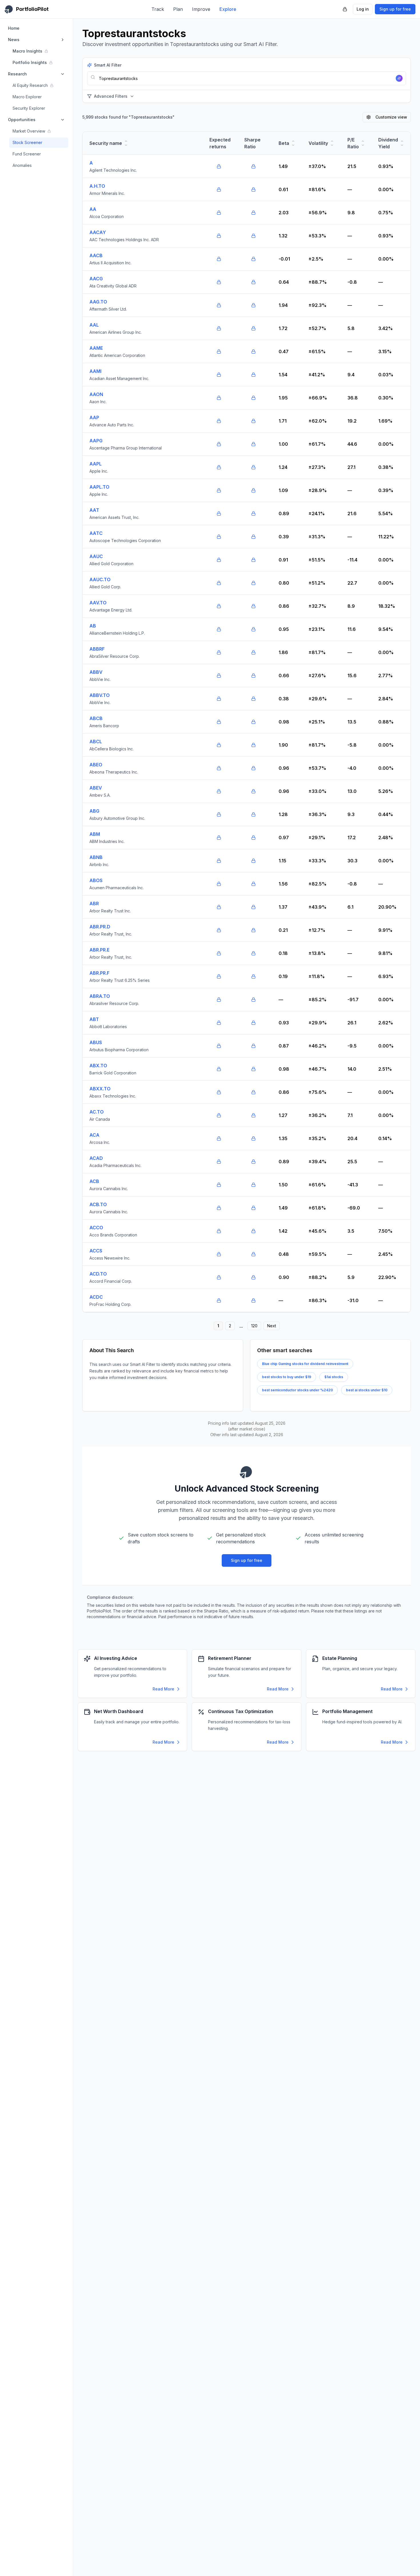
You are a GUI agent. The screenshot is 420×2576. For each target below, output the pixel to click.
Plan (178, 9)
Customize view (391, 117)
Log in (363, 9)
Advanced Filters (111, 96)
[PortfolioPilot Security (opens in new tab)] (345, 9)
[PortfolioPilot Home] (247, 1472)
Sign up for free (395, 9)
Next (272, 1326)
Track (158, 9)
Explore (228, 9)
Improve (201, 9)
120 (254, 1326)
